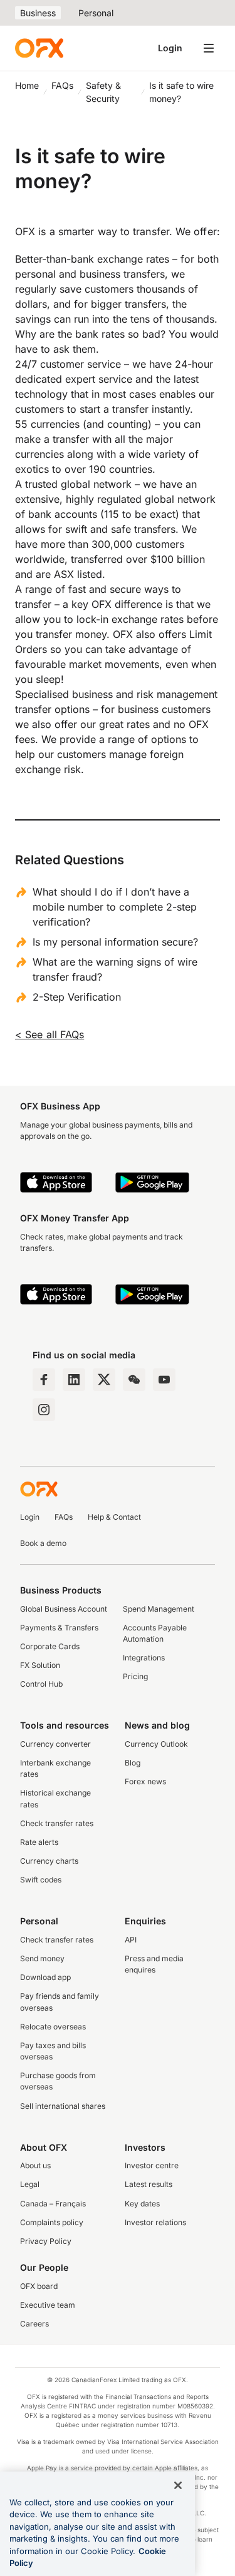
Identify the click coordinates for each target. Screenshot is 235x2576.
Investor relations (155, 2222)
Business (38, 13)
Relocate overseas (53, 2027)
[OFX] (39, 48)
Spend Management (159, 1609)
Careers (34, 2324)
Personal (96, 13)
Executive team (48, 2305)
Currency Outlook (156, 1744)
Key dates (142, 2204)
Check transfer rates (57, 1823)
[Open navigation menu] (209, 48)
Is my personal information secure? (115, 942)
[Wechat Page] (134, 1380)
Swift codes (41, 1880)
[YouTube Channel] (164, 1380)
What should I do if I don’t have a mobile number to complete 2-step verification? (115, 907)
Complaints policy (52, 2222)
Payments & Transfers (59, 1628)
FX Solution (40, 1665)
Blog (133, 1763)
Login (170, 48)
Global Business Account (64, 1609)
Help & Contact (114, 1517)
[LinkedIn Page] (74, 1380)
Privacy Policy (46, 2241)
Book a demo (43, 1543)
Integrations (144, 1658)
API (131, 1940)
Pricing (135, 1676)
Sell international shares (63, 2106)
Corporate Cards (50, 1646)
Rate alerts (39, 1842)
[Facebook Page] (44, 1380)
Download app (45, 1977)
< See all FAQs (50, 1034)
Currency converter (55, 1744)
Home (27, 85)
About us (35, 2165)
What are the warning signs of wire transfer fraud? (115, 969)
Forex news (145, 1781)
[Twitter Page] (104, 1380)
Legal (30, 2184)
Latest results (149, 2184)
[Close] (178, 2485)
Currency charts (49, 1861)
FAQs (62, 85)
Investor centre (152, 2165)
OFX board (39, 2286)
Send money (42, 1958)
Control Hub (41, 1684)
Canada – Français (53, 2204)
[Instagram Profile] (44, 1410)
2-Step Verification (77, 997)
